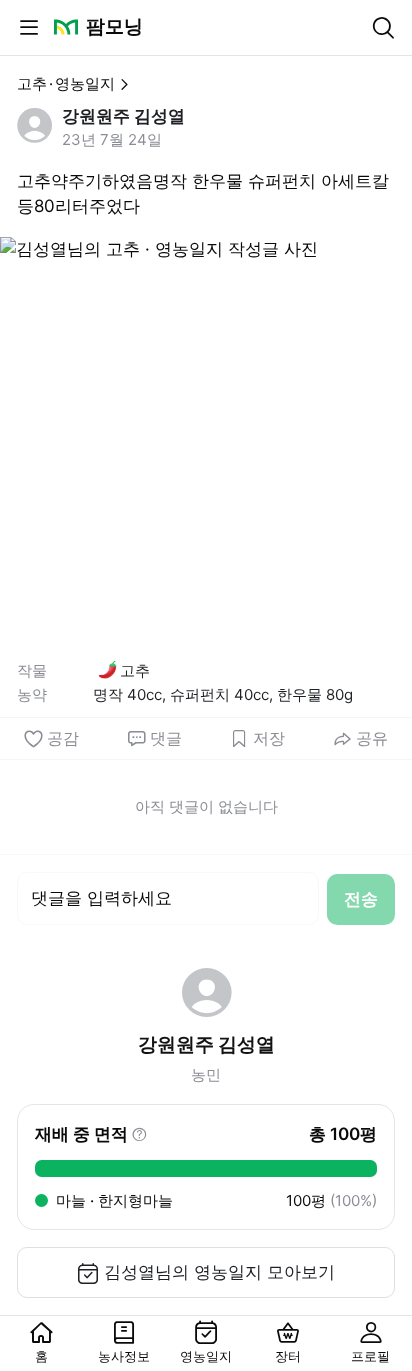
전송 (361, 899)
